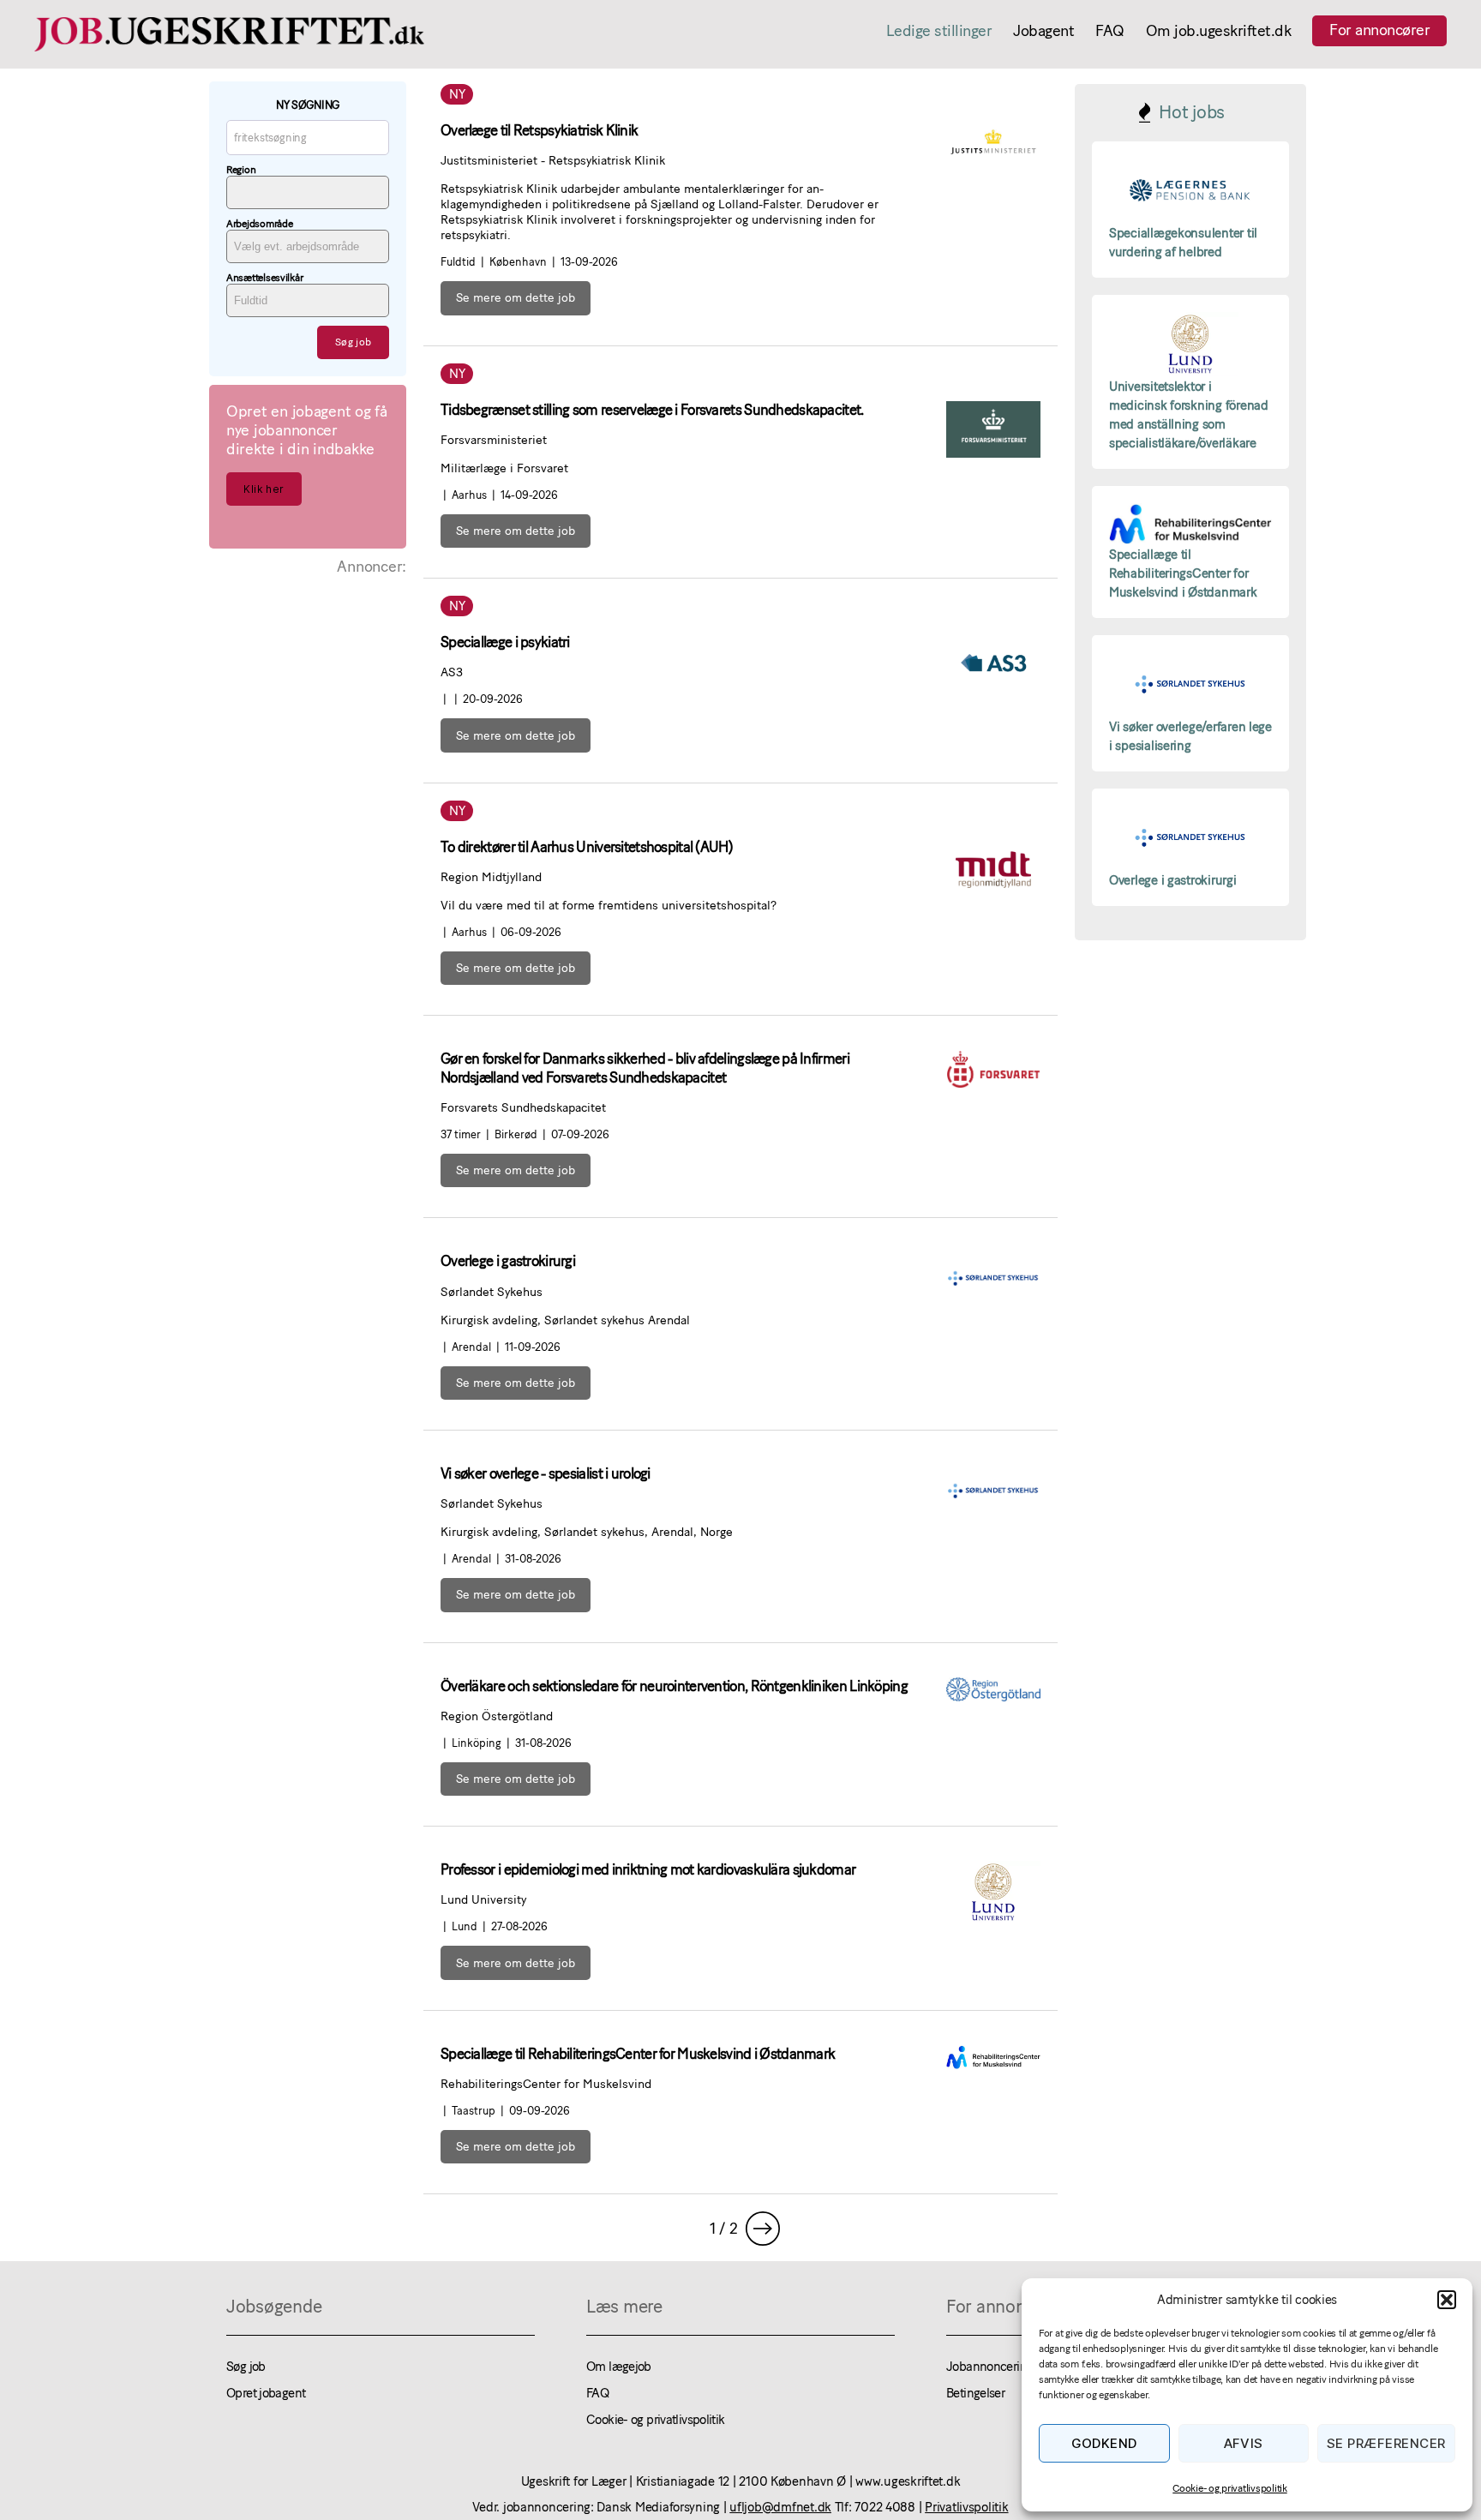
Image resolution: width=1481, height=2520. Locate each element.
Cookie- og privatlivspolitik (1229, 2488)
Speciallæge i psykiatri (505, 642)
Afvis (1244, 2443)
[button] (1447, 2300)
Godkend (1105, 2443)
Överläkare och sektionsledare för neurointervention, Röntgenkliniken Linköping (674, 1686)
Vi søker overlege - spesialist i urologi (546, 1473)
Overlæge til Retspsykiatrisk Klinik (539, 130)
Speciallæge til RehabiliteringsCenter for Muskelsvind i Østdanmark (638, 2054)
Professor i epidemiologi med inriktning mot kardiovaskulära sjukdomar (648, 1869)
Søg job (246, 2367)
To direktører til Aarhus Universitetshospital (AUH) (587, 847)
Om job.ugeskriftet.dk (1219, 31)
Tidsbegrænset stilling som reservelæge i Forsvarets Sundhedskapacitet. (652, 410)
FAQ (1110, 31)
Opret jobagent (266, 2393)
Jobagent (1043, 31)
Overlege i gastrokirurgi (508, 1261)
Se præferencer (1386, 2443)
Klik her (264, 489)
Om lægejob (619, 2367)
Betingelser (975, 2393)
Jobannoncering (989, 2367)
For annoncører (1379, 30)
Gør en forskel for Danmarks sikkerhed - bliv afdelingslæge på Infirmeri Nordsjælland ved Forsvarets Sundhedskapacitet (645, 1068)
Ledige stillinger (939, 31)
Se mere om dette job (516, 298)
